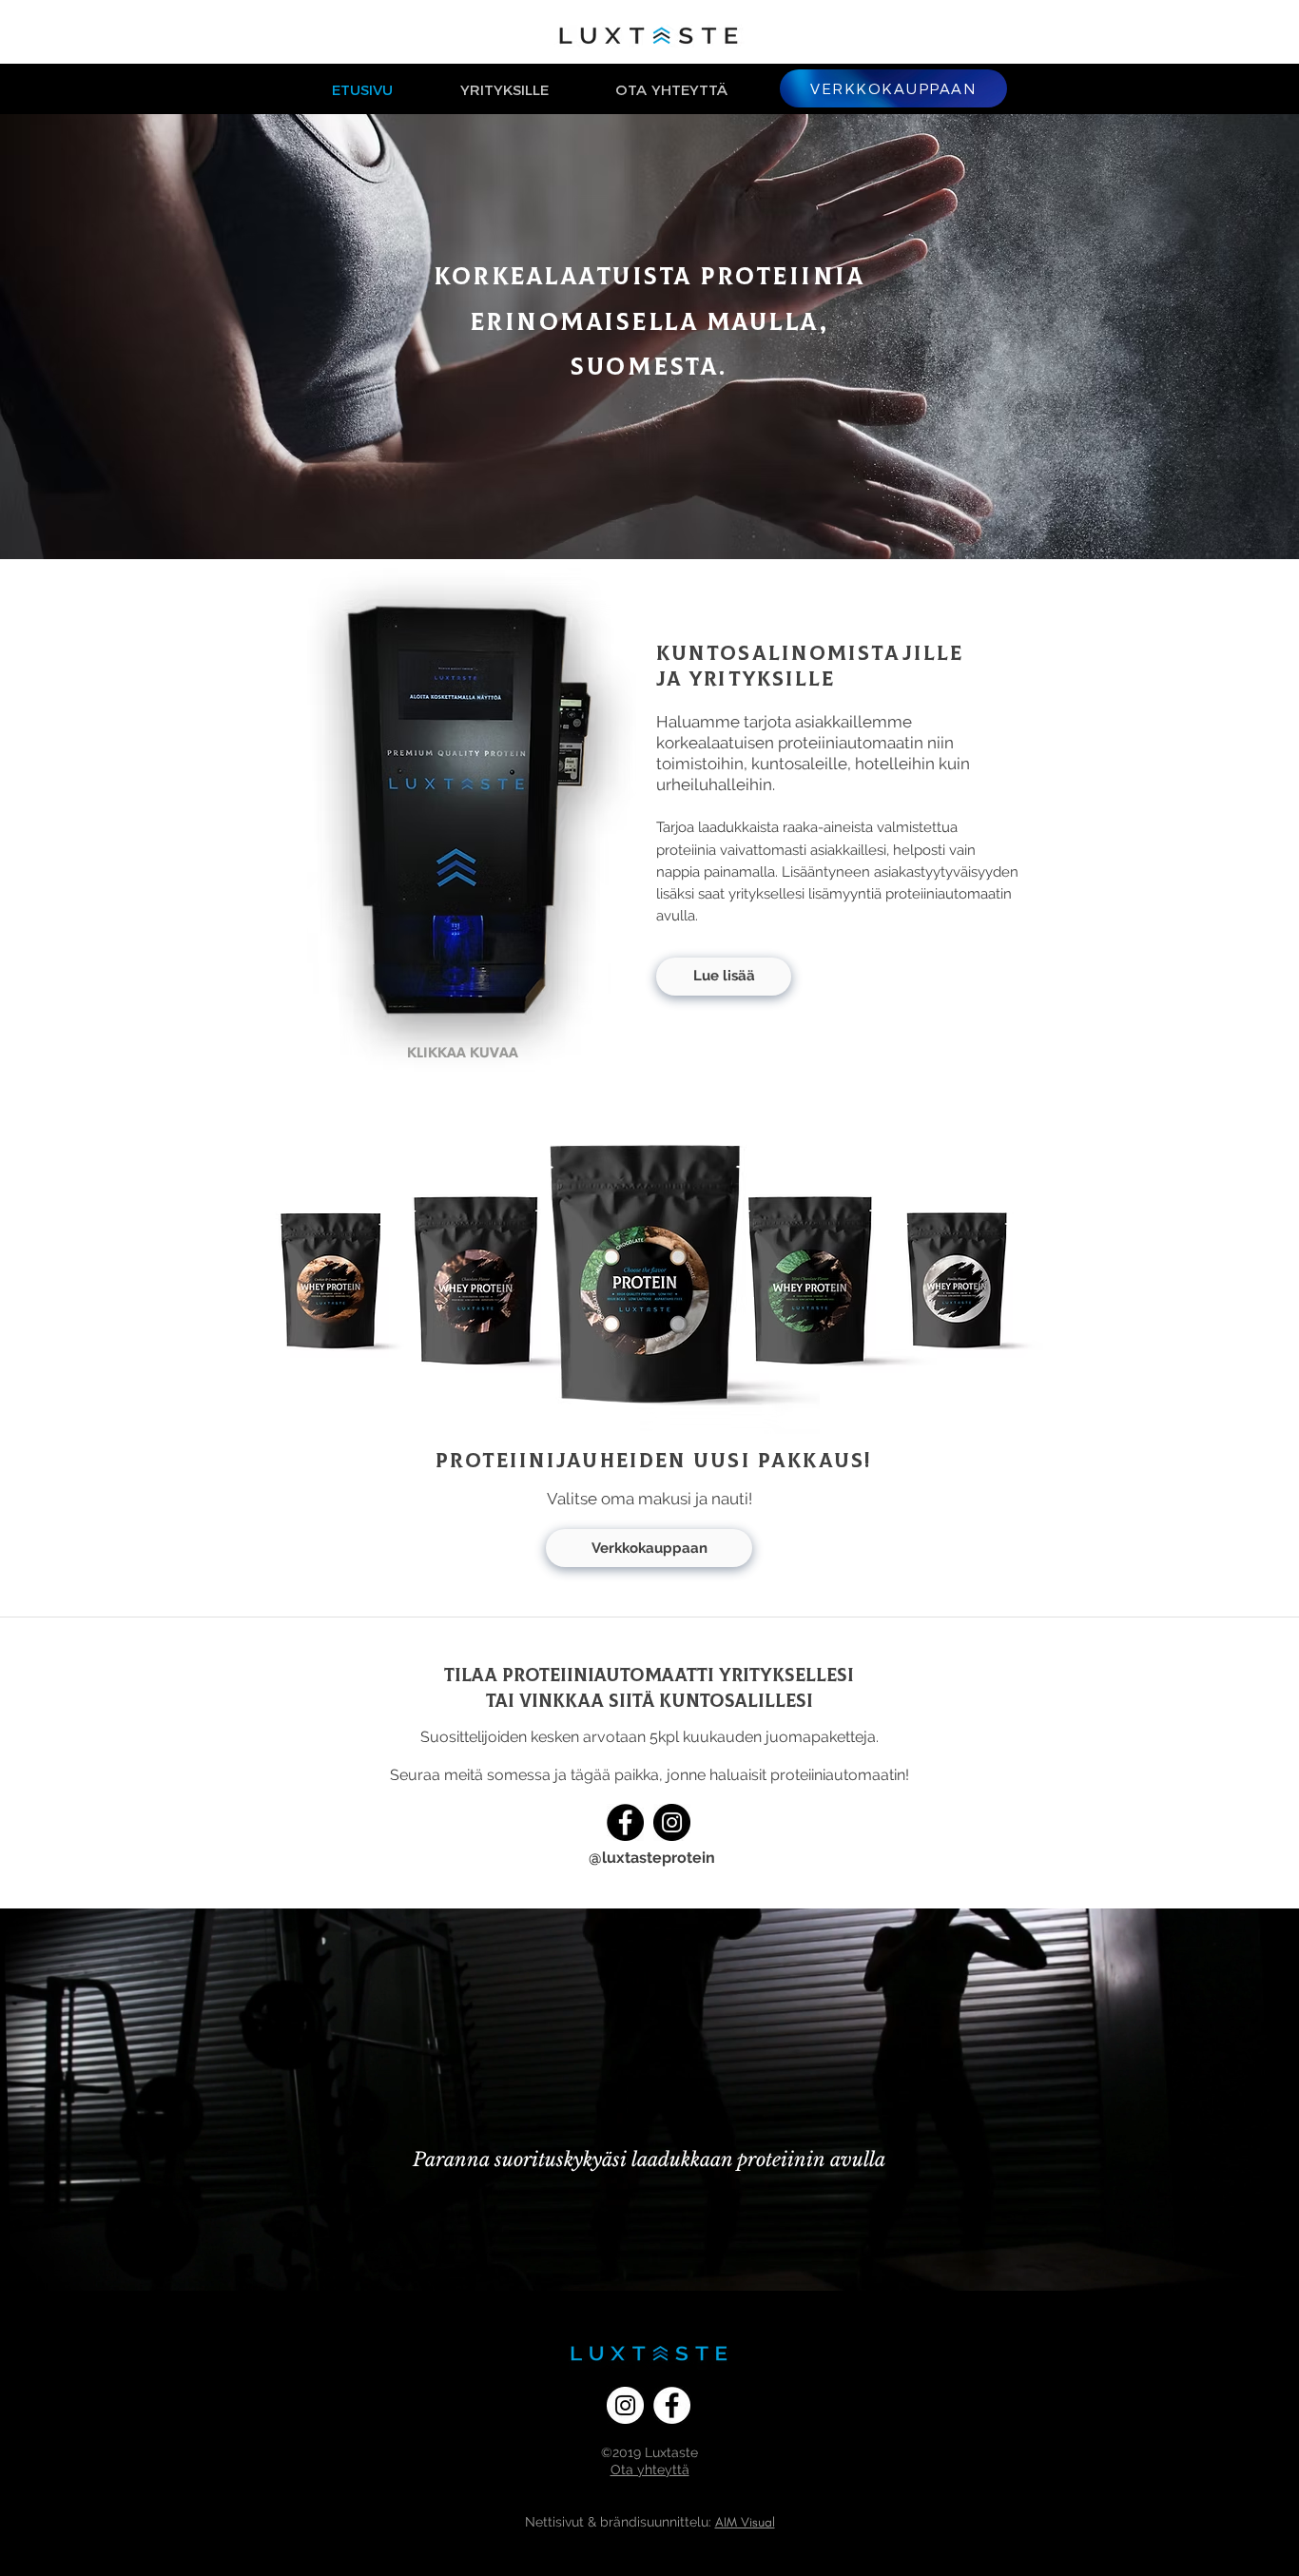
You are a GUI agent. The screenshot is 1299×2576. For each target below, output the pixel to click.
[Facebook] (625, 1822)
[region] (472, 820)
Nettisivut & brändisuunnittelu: (618, 2522)
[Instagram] (672, 1822)
